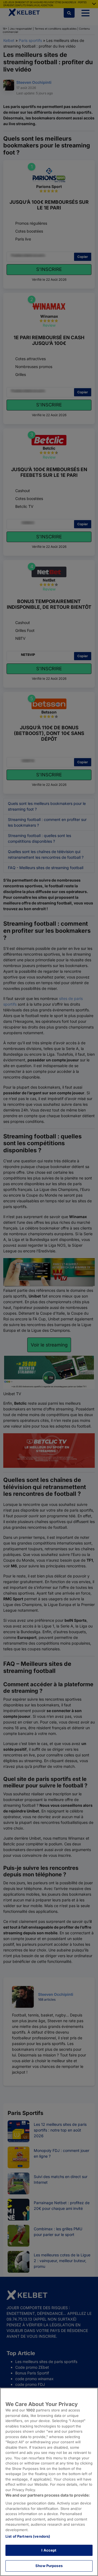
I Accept (49, 2550)
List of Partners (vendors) (28, 2536)
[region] (49, 2482)
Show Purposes (49, 2566)
